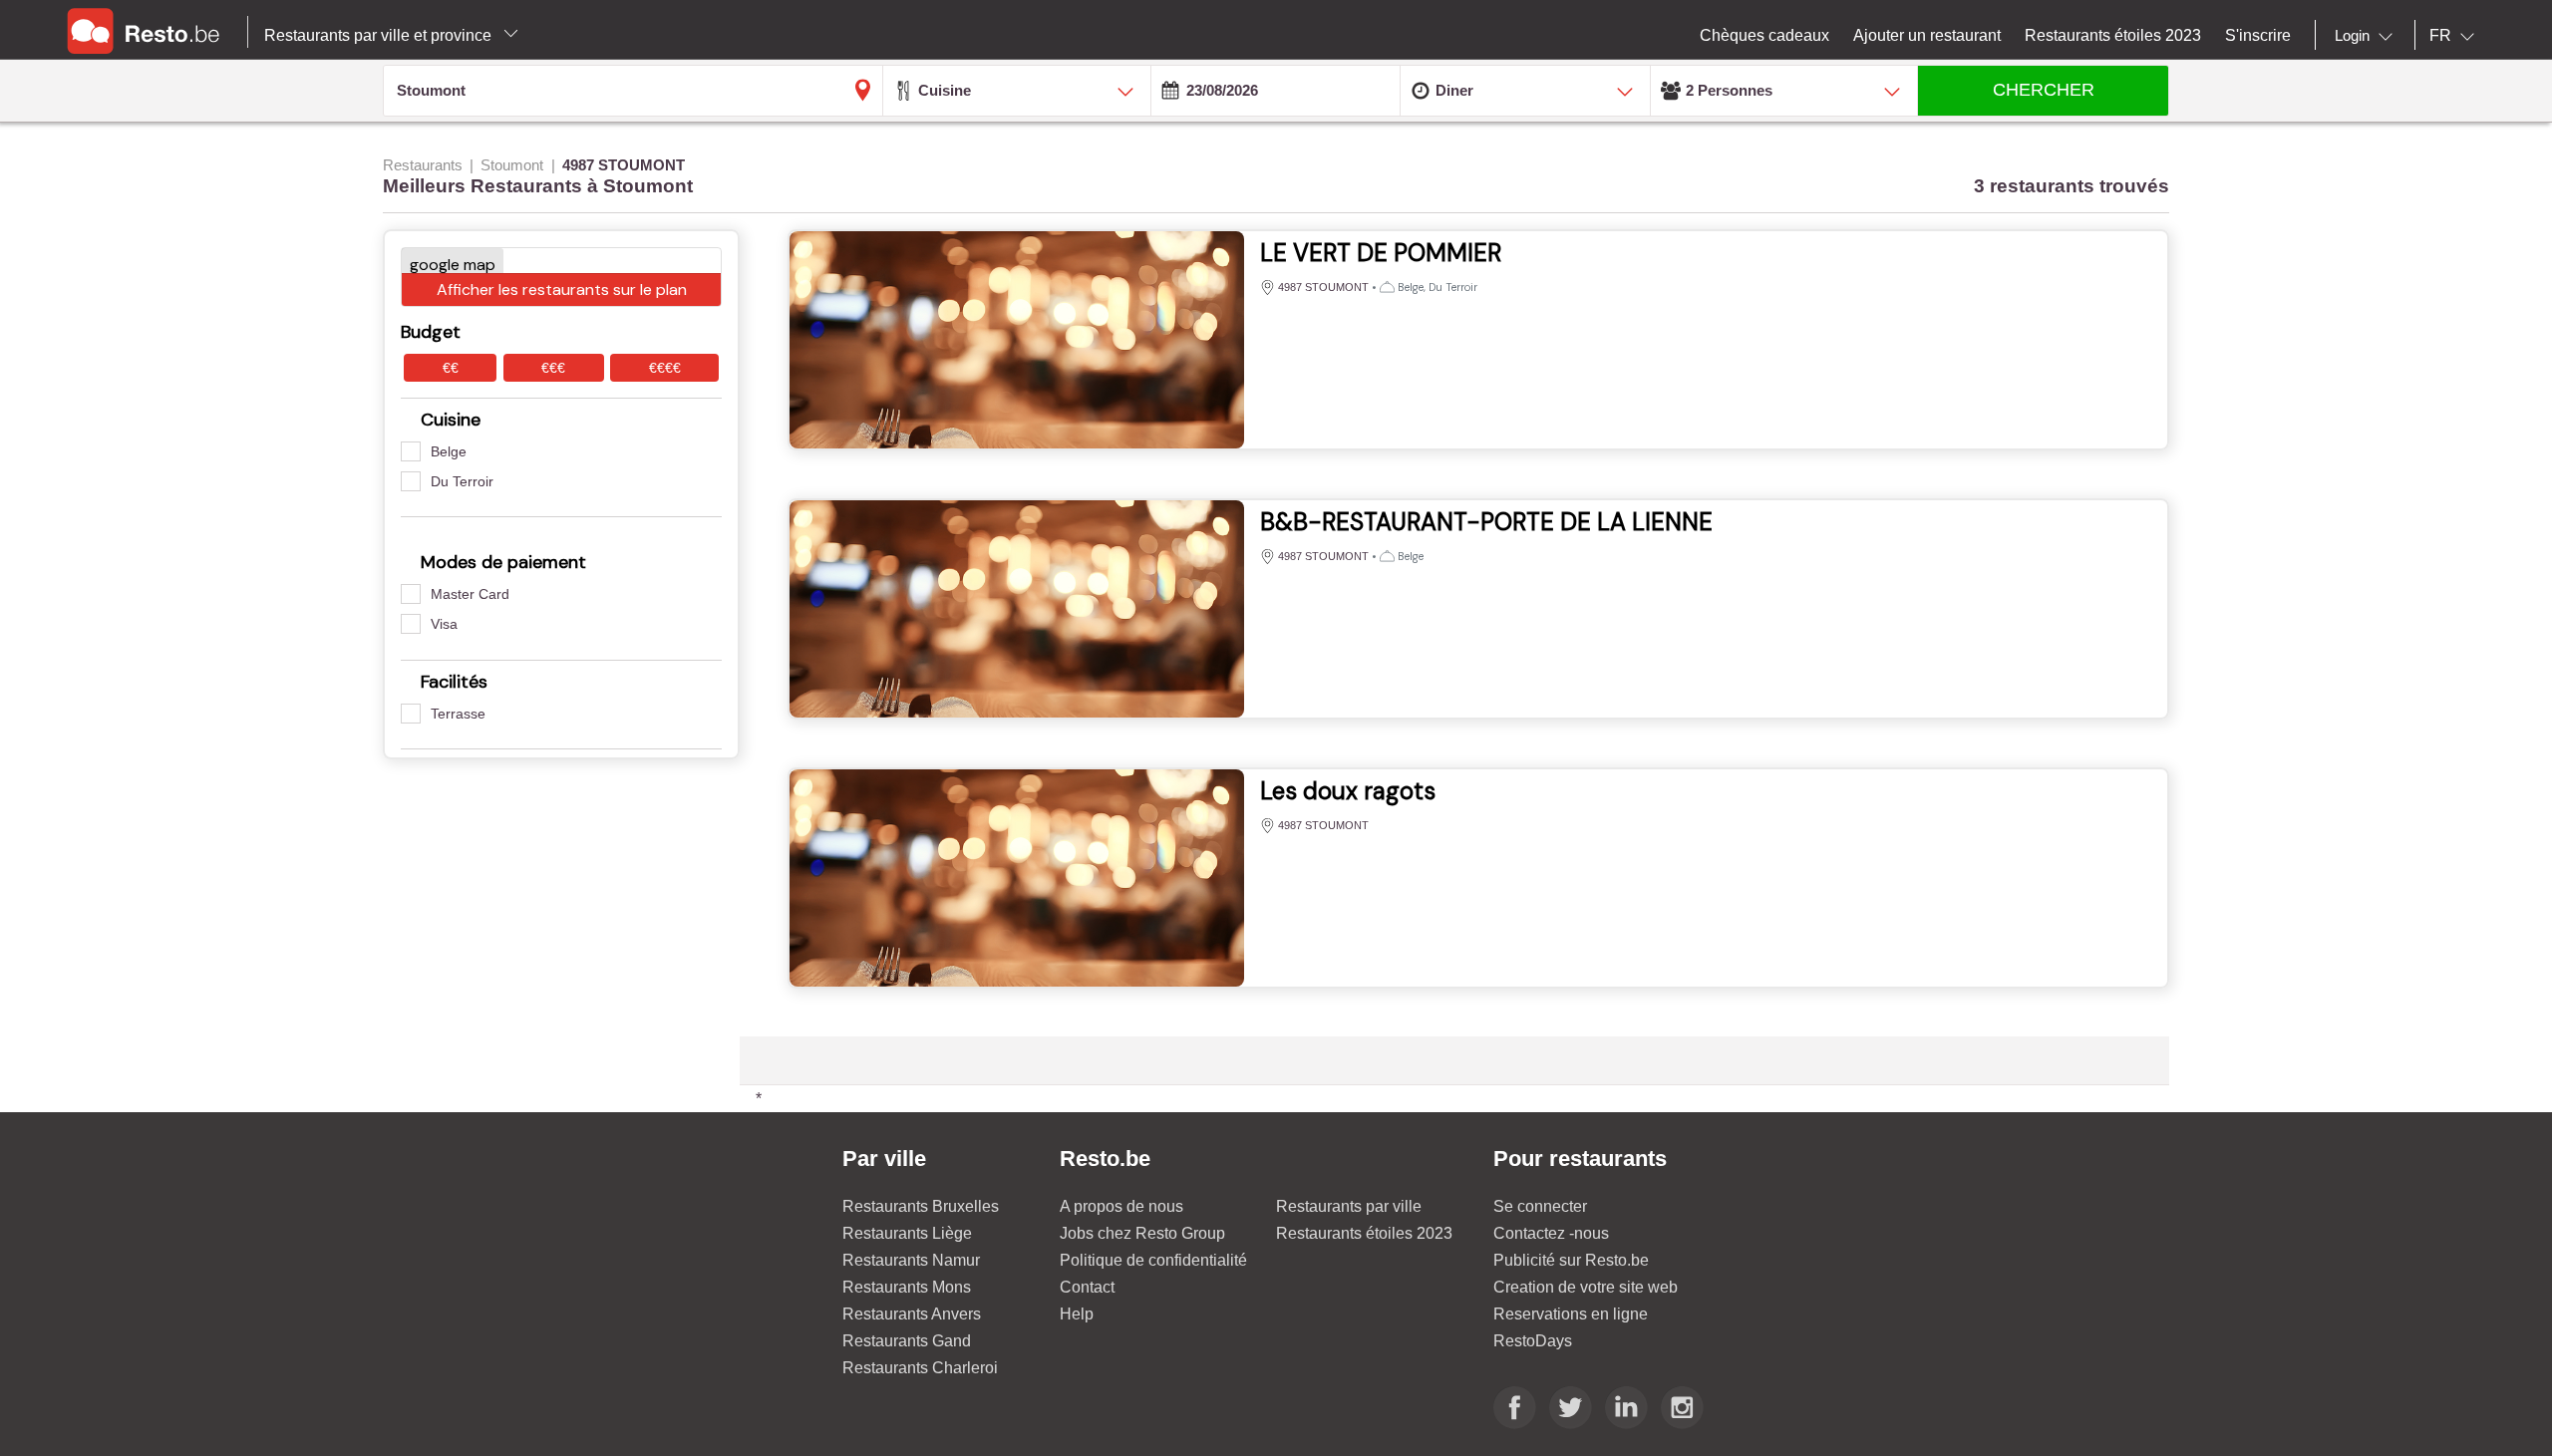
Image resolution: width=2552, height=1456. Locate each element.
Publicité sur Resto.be (1571, 1260)
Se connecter (1540, 1206)
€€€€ (665, 368)
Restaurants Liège (907, 1233)
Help (1077, 1314)
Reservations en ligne (1571, 1314)
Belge (449, 451)
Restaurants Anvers (912, 1314)
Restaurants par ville (1349, 1206)
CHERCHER (2044, 90)
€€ (451, 368)
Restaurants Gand (907, 1341)
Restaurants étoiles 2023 (1364, 1233)
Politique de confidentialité (1153, 1260)
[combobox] (2368, 36)
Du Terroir (462, 481)
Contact (1087, 1287)
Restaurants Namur (911, 1260)
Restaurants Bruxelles (921, 1206)
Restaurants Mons (907, 1287)
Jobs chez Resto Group (1142, 1233)
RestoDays (1533, 1341)
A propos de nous (1121, 1206)
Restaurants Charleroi (920, 1368)
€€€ (553, 368)
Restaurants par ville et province (380, 35)
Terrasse (458, 714)
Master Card (470, 594)
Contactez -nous (1551, 1233)
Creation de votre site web (1586, 1287)
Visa (444, 624)
